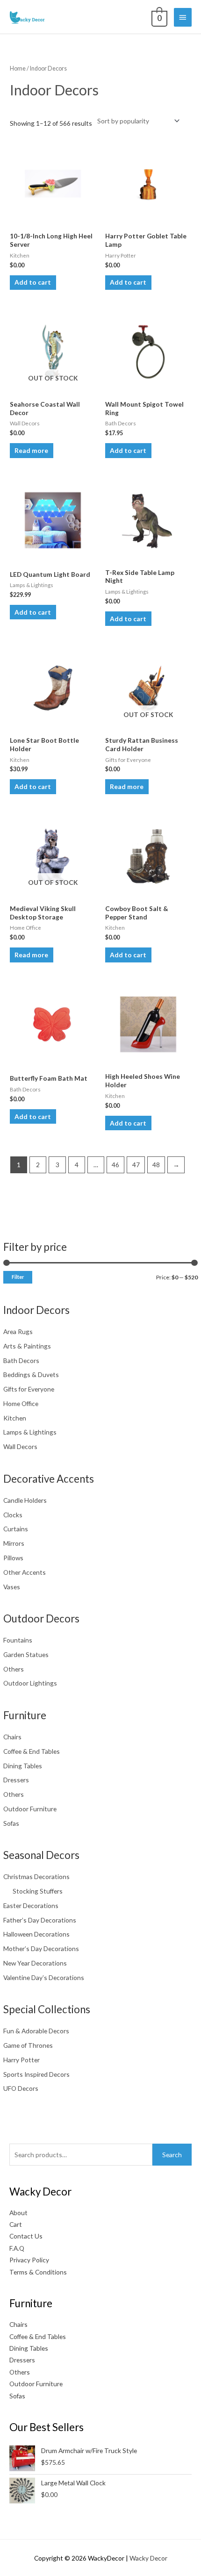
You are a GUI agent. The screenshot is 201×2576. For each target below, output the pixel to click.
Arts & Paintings (27, 1346)
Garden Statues (26, 1654)
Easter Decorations (31, 1905)
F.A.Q (17, 2248)
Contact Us (26, 2236)
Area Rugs (18, 1331)
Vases (12, 1587)
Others (14, 1669)
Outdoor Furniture (30, 1809)
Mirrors (14, 1543)
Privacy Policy (29, 2260)
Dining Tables (23, 1766)
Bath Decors (21, 1360)
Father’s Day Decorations (40, 1920)
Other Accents (25, 1572)
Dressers (16, 1780)
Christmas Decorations (36, 1876)
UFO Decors (21, 2088)
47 (136, 1165)
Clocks (13, 1515)
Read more (31, 450)
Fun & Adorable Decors (36, 2031)
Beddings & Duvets (31, 1374)
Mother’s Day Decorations (41, 1948)
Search (172, 2155)
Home (18, 68)
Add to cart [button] (33, 282)
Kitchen (15, 1418)
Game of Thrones (28, 2045)
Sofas (11, 1823)
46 (115, 1165)
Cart (16, 2224)
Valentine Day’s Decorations (44, 1977)
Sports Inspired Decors (36, 2074)
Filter (18, 1277)
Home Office (21, 1403)
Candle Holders (25, 1500)
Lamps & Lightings (30, 1432)
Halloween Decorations (36, 1934)
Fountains (18, 1640)
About (18, 2213)
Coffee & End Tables (32, 1751)
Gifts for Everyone (29, 1389)
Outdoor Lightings (30, 1683)
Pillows (13, 1558)
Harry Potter (22, 2060)
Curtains (16, 1529)
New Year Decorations (35, 1963)
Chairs (12, 1737)
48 (156, 1165)
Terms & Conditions (38, 2272)
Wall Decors (20, 1446)
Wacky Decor (148, 2558)
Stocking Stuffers (38, 1891)
